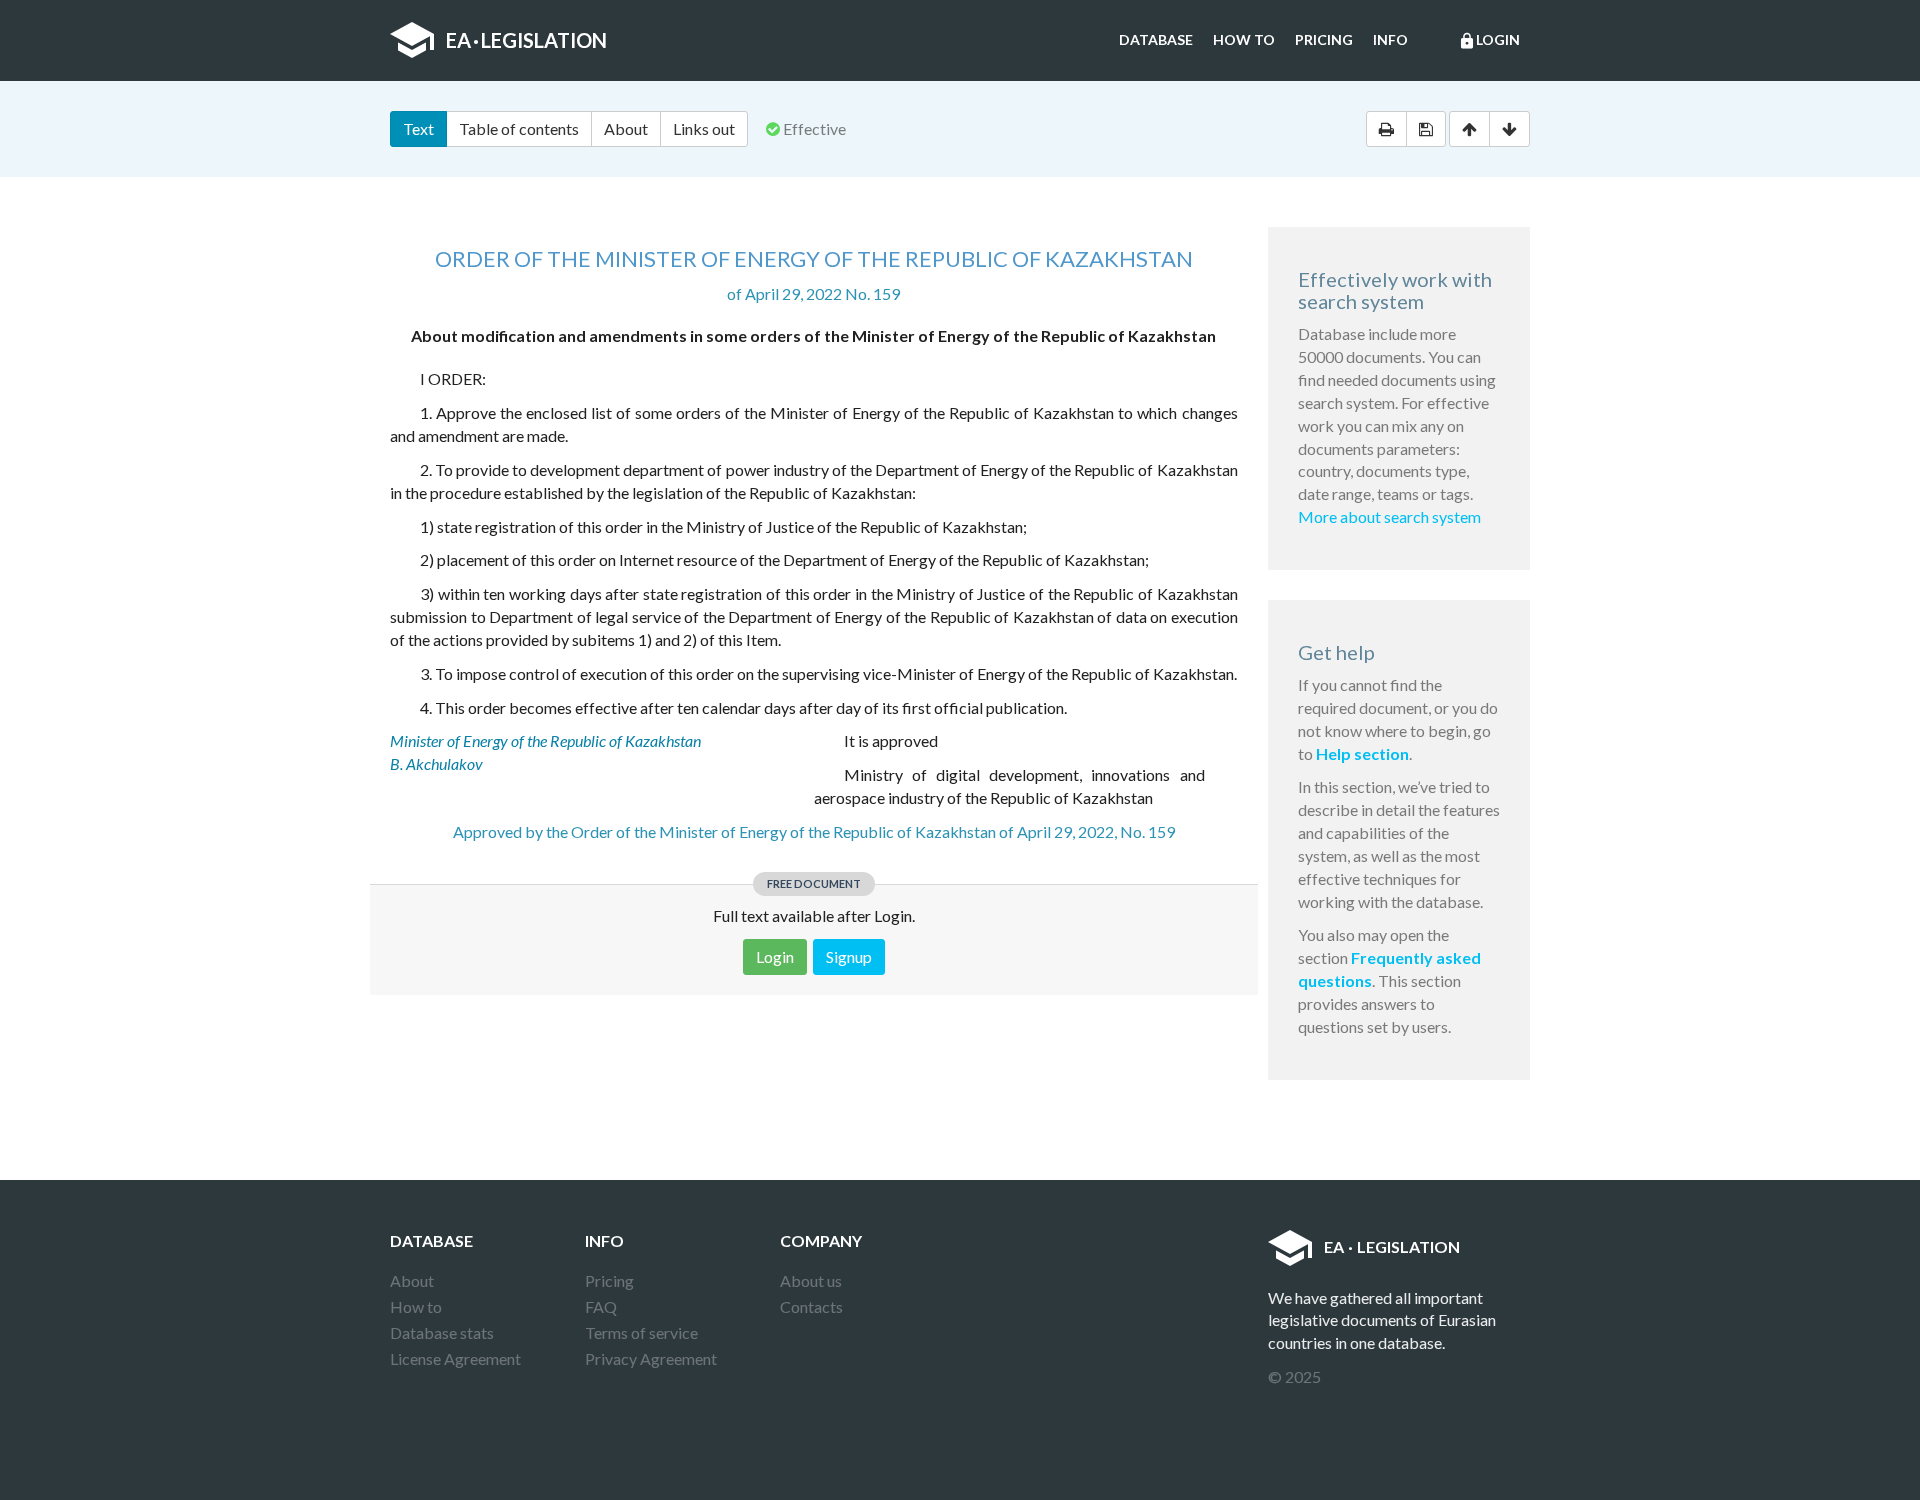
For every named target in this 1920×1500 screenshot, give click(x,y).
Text (418, 128)
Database (1156, 39)
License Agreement (455, 1358)
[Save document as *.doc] (1426, 129)
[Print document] (1386, 129)
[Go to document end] (1509, 129)
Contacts (811, 1306)
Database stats (442, 1332)
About (626, 128)
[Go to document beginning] (1469, 129)
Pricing (1324, 39)
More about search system (1389, 516)
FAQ (601, 1306)
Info (1390, 39)
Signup (849, 956)
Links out (704, 128)
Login (1489, 40)
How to (1244, 39)
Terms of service (641, 1332)
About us (811, 1280)
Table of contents (519, 128)
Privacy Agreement (651, 1358)
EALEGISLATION (526, 40)
